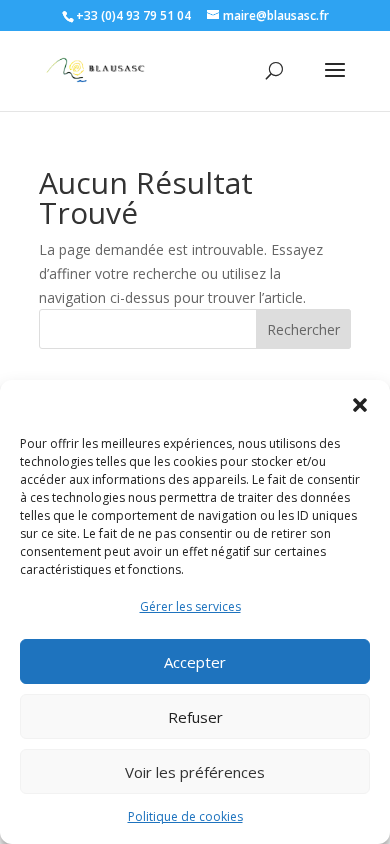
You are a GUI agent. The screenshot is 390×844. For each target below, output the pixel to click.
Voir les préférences (195, 772)
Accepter (195, 662)
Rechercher (303, 329)
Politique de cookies (185, 816)
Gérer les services (190, 606)
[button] (360, 405)
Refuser (195, 717)
